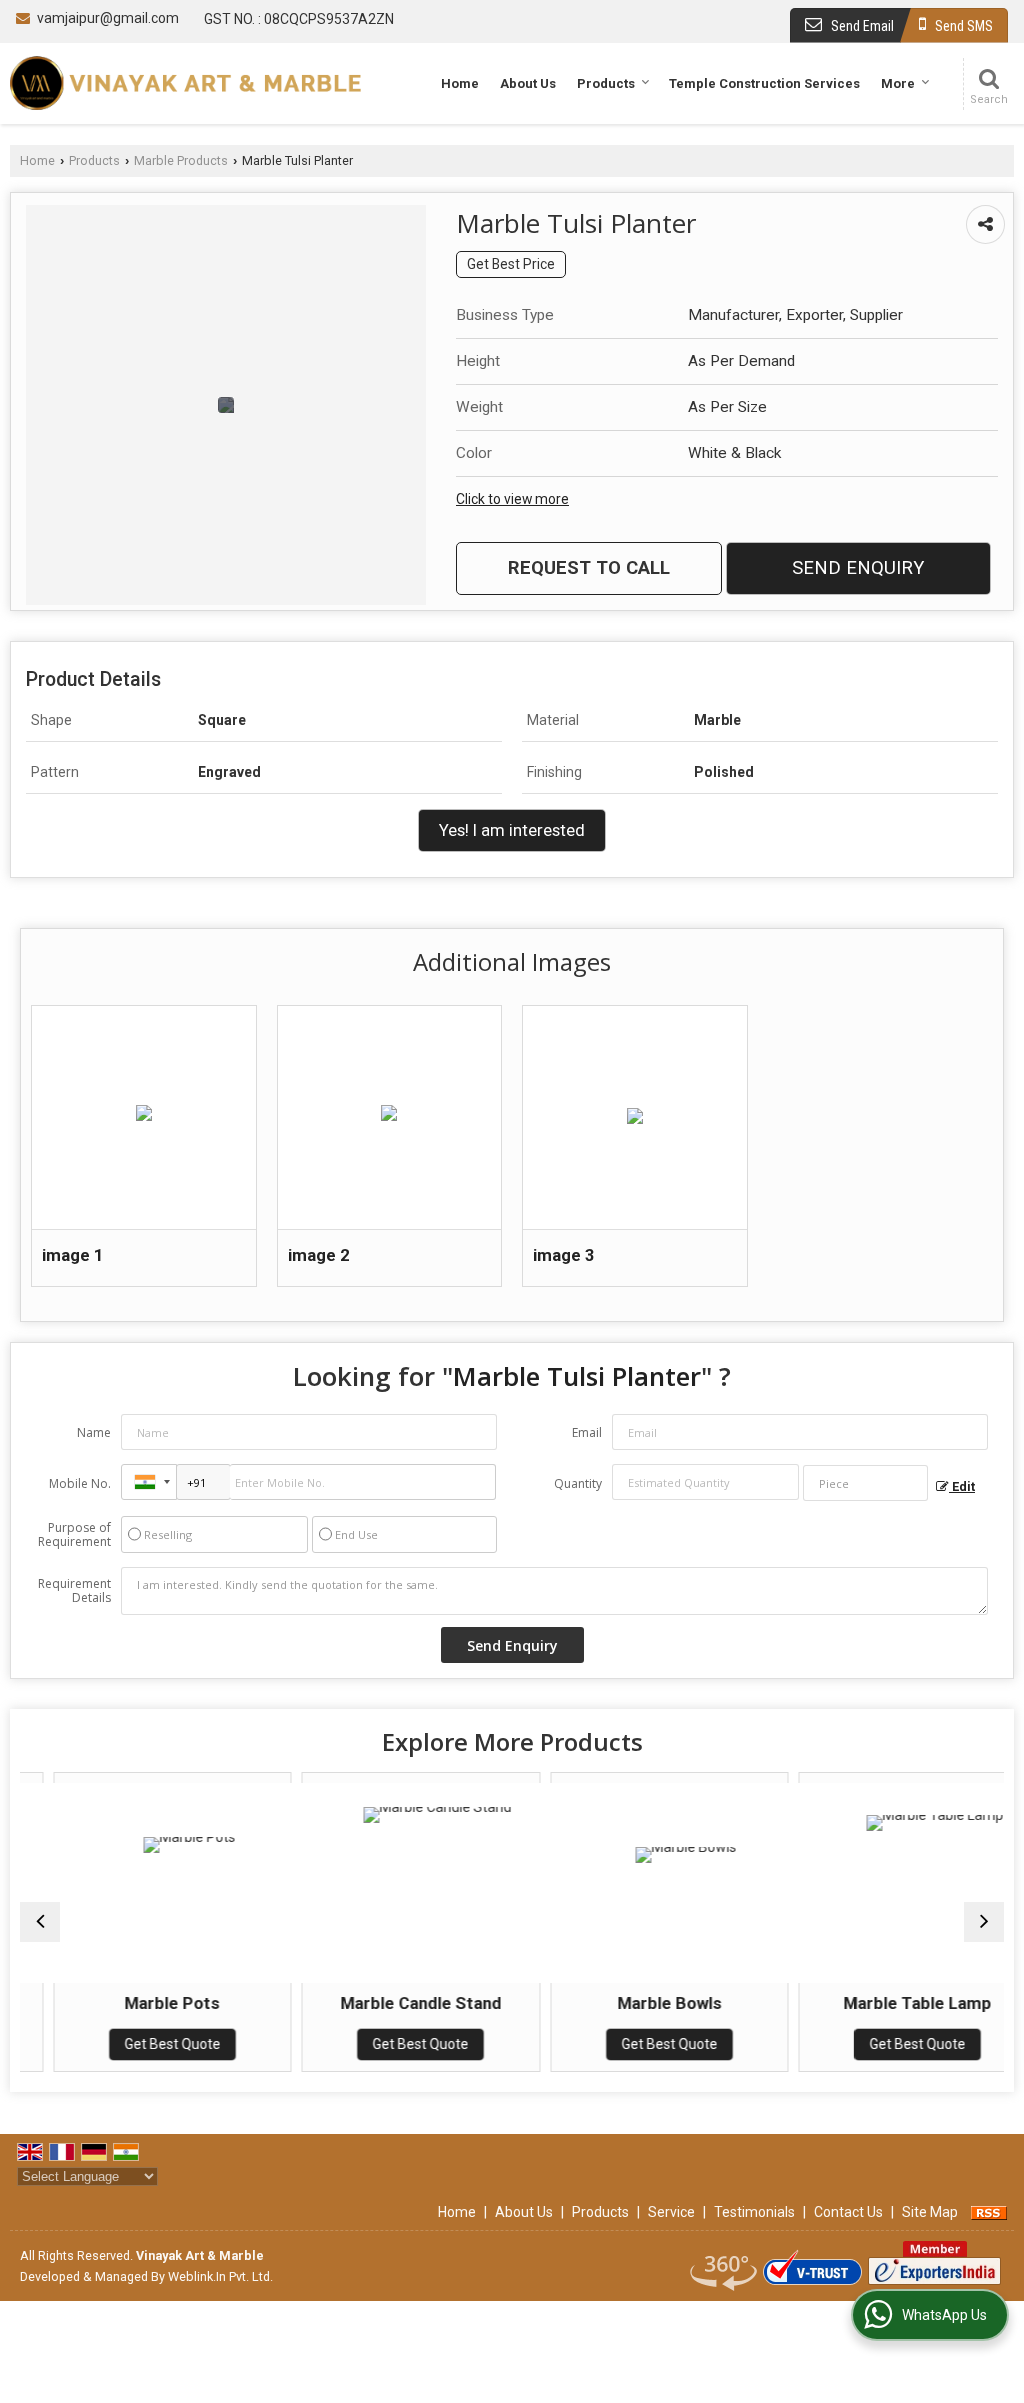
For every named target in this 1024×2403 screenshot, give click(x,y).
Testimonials (754, 2212)
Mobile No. (80, 1483)
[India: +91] (149, 1482)
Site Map (930, 2212)
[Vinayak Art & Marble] (185, 83)
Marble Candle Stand (392, 2003)
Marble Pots (144, 2003)
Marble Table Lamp (890, 2003)
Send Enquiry (858, 568)
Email (587, 1432)
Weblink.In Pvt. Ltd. (220, 2276)
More (898, 83)
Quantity (578, 1483)
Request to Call (589, 568)
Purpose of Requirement (74, 1535)
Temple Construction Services (764, 83)
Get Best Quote (144, 2044)
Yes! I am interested (512, 830)
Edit (962, 1486)
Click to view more (512, 499)
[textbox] (865, 1483)
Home (460, 83)
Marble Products (181, 160)
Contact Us (848, 2212)
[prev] (40, 1922)
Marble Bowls (641, 2003)
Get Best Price (511, 264)
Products (606, 83)
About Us (528, 83)
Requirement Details (74, 1591)
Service (671, 2212)
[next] (984, 1922)
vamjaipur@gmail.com (108, 18)
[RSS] (989, 2212)
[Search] (988, 84)
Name (94, 1432)
